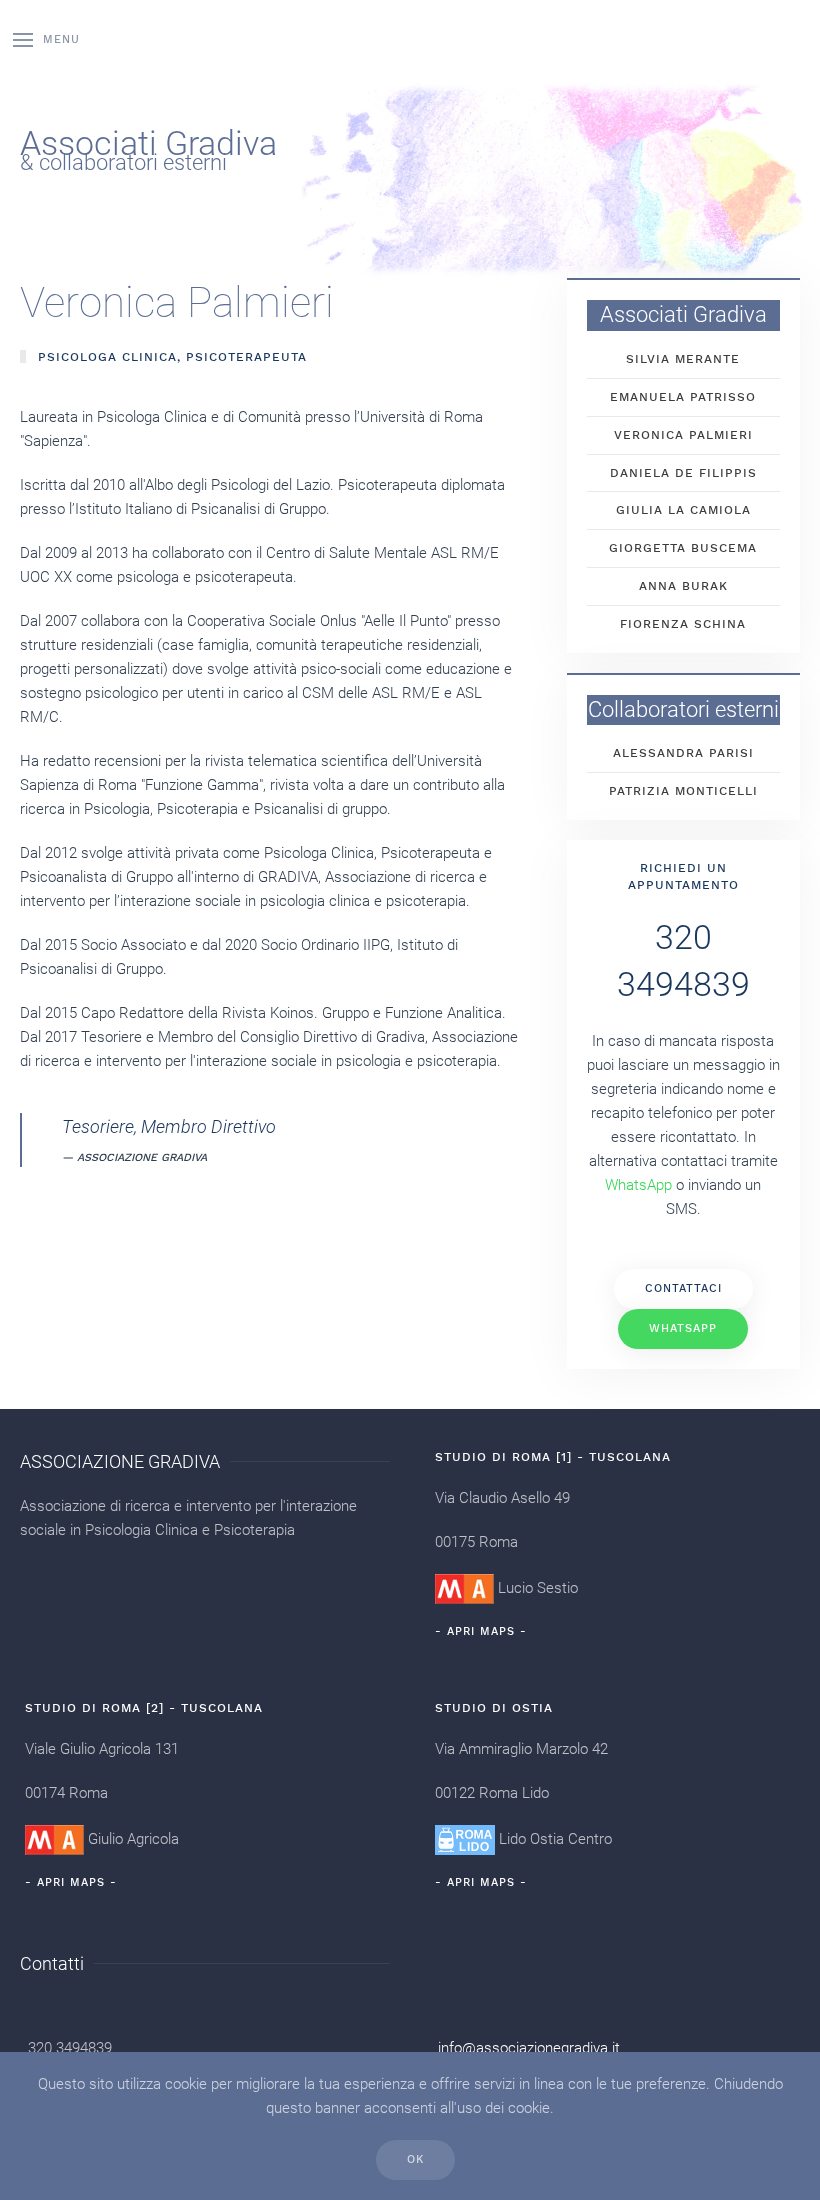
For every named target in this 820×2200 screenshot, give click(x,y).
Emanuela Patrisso (683, 397)
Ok (415, 2159)
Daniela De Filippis (683, 473)
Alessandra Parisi (683, 753)
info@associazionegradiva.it (529, 2048)
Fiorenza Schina (683, 624)
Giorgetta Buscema (683, 548)
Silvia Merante (683, 359)
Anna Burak (683, 586)
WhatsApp (683, 1328)
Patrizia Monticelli (683, 791)
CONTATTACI (683, 1288)
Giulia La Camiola (683, 510)
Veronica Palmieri (683, 435)
